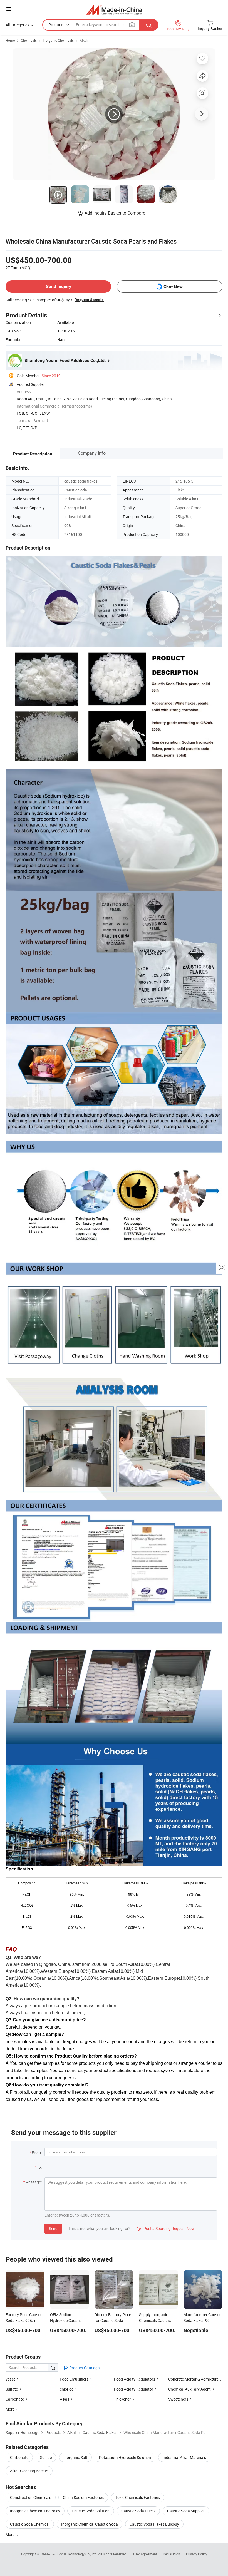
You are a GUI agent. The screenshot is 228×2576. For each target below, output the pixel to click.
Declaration (172, 2554)
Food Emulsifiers (74, 2379)
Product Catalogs (84, 2368)
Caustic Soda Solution (91, 2511)
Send (53, 2228)
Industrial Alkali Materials (184, 2457)
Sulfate (12, 2389)
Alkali (84, 40)
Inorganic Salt (75, 2457)
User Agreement (145, 2554)
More (10, 2534)
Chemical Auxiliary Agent (189, 2389)
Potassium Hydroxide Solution (125, 2457)
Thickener (122, 2399)
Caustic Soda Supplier (186, 2511)
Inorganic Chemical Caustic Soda (90, 2524)
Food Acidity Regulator (134, 2389)
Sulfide (46, 2457)
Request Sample (89, 300)
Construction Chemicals (31, 2497)
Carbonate (15, 2399)
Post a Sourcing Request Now (166, 2228)
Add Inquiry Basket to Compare (115, 213)
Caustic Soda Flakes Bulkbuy (154, 2524)
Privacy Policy (197, 2554)
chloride (67, 2389)
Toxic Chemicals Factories (138, 2497)
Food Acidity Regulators (135, 2379)
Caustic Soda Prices (138, 2511)
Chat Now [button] (173, 287)
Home (10, 40)
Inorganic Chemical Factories (35, 2511)
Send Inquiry (59, 286)
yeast (11, 2379)
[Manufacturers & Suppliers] (114, 10)
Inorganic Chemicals (58, 40)
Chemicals (29, 40)
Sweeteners (178, 2399)
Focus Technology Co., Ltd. (78, 2554)
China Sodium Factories (83, 2497)
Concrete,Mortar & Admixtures (194, 2379)
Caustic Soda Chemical (30, 2524)
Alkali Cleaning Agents (29, 2471)
